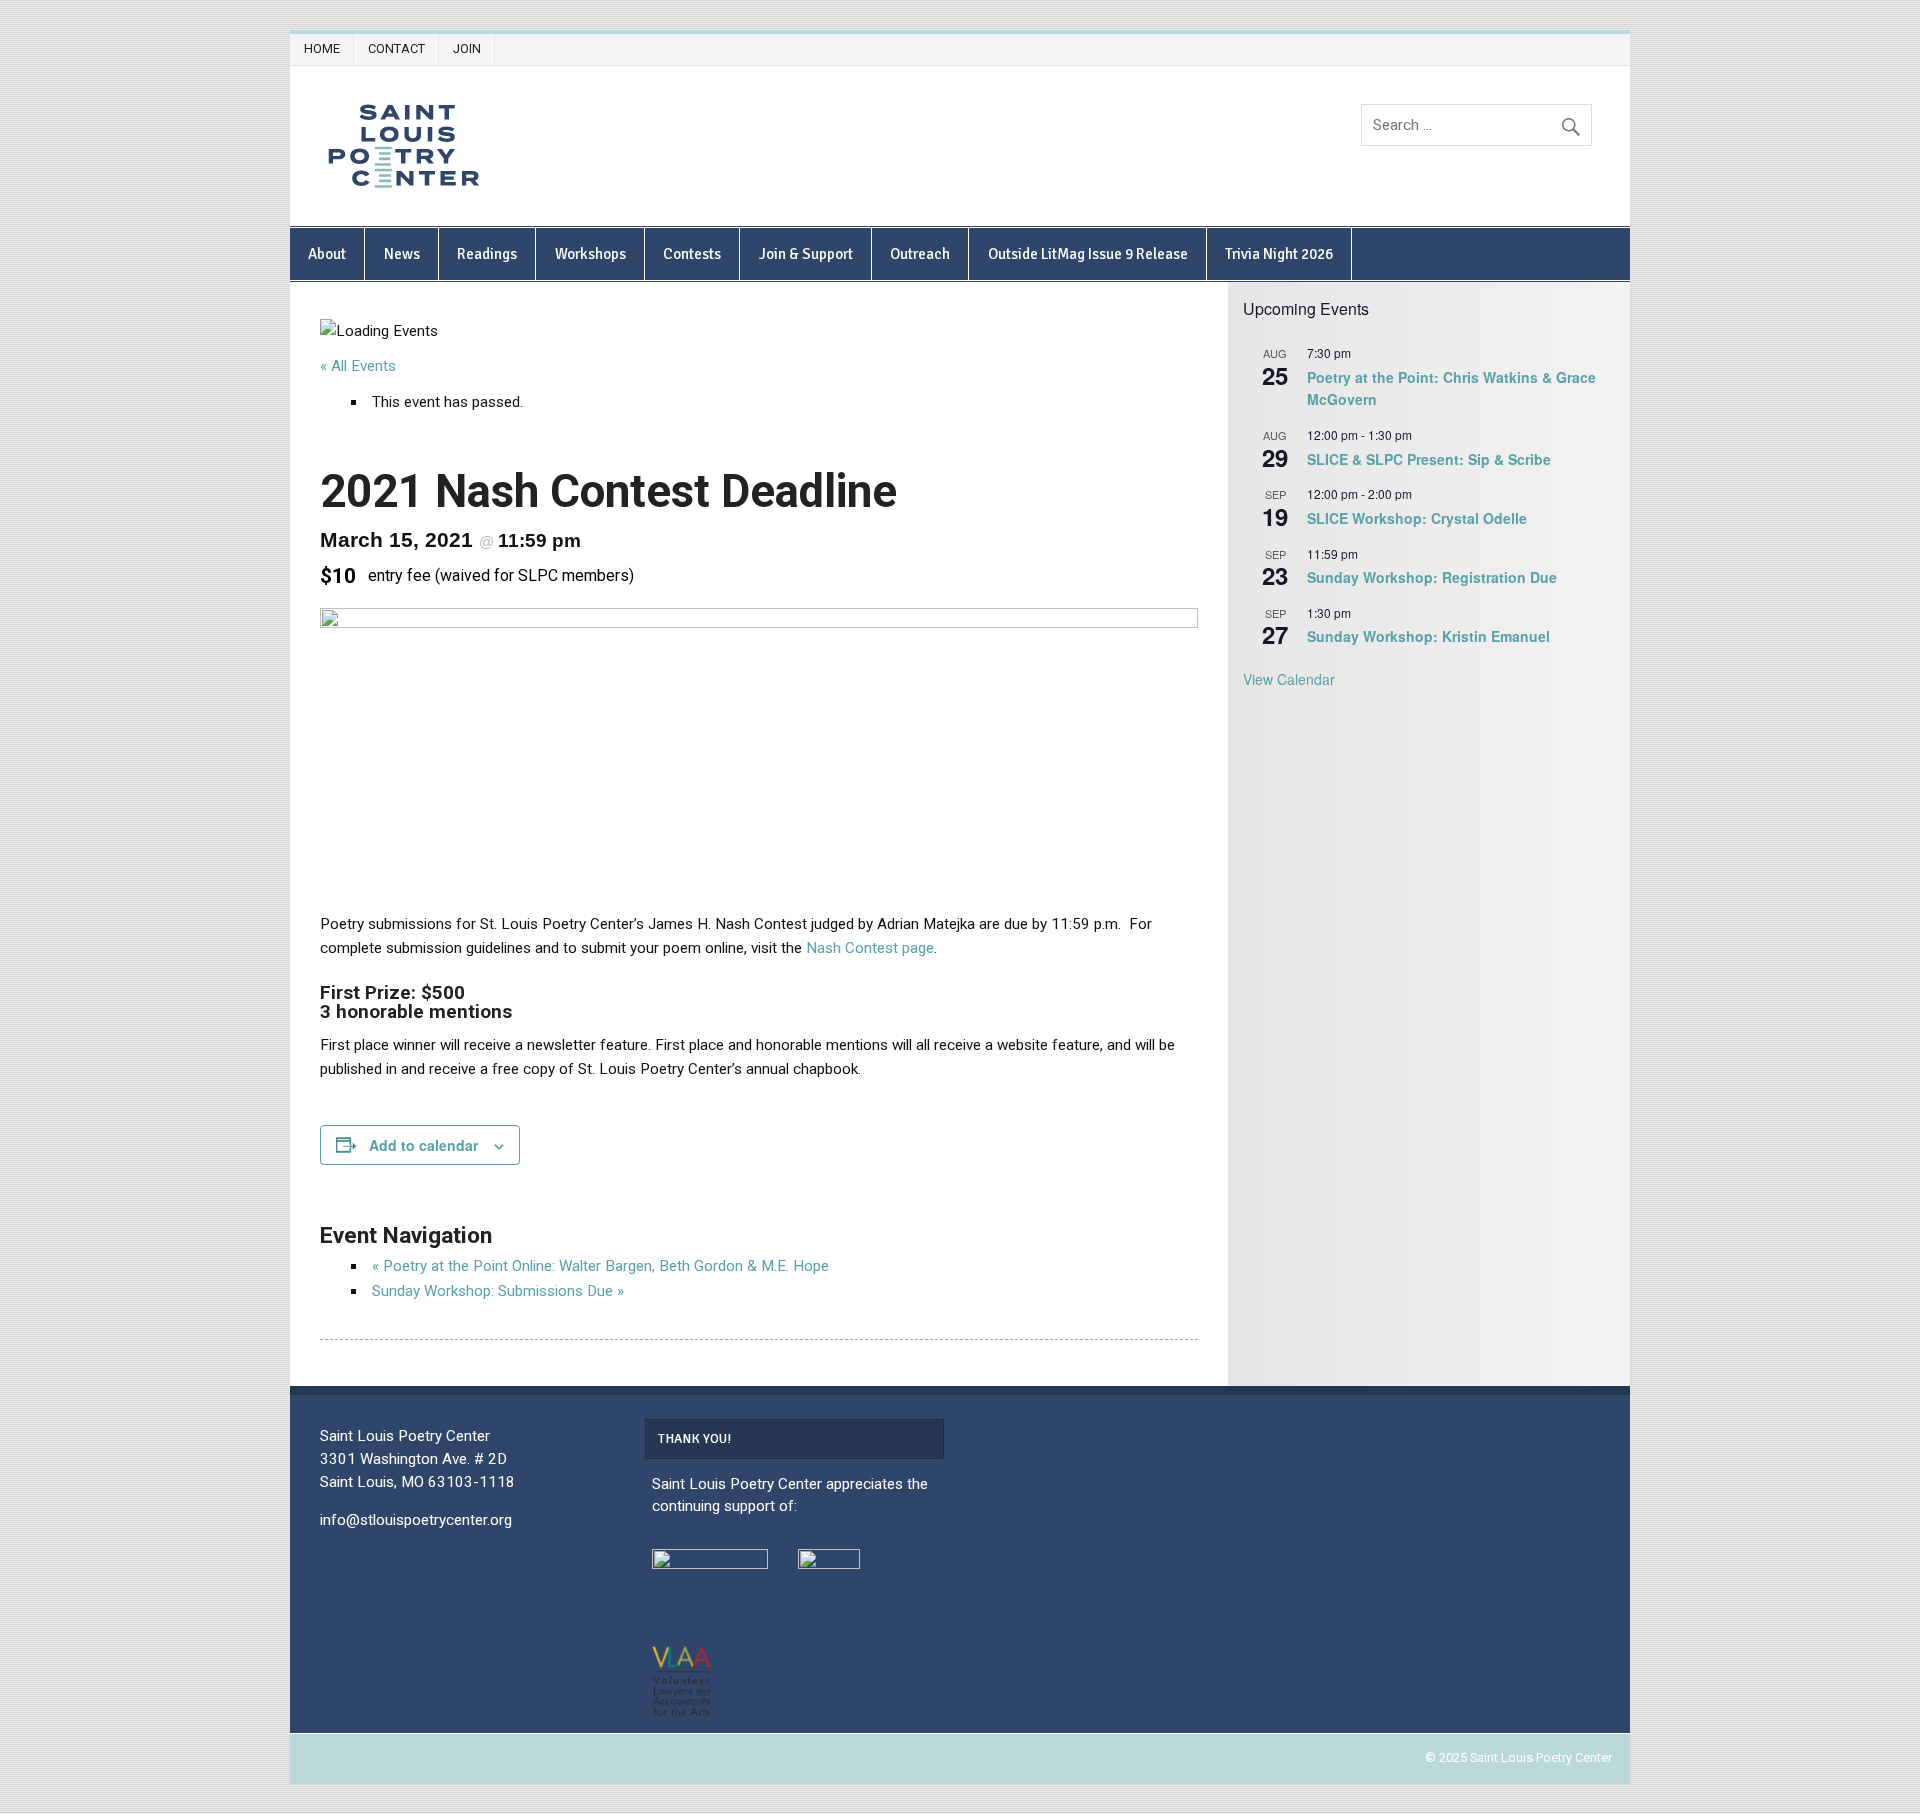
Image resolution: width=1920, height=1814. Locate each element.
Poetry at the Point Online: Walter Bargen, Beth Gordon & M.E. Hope (600, 1266)
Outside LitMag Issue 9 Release (1088, 254)
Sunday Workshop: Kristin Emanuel (1428, 636)
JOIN (467, 48)
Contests (692, 254)
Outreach (920, 254)
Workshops (590, 254)
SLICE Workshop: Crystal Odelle (1417, 518)
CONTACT (396, 48)
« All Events (358, 366)
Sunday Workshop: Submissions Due (498, 1291)
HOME (322, 48)
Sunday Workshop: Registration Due (1432, 577)
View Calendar (1289, 679)
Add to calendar (423, 1145)
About (327, 254)
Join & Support (806, 254)
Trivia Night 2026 (1279, 254)
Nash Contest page (870, 948)
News (402, 254)
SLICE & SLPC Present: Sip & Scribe (1429, 459)
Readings (487, 254)
